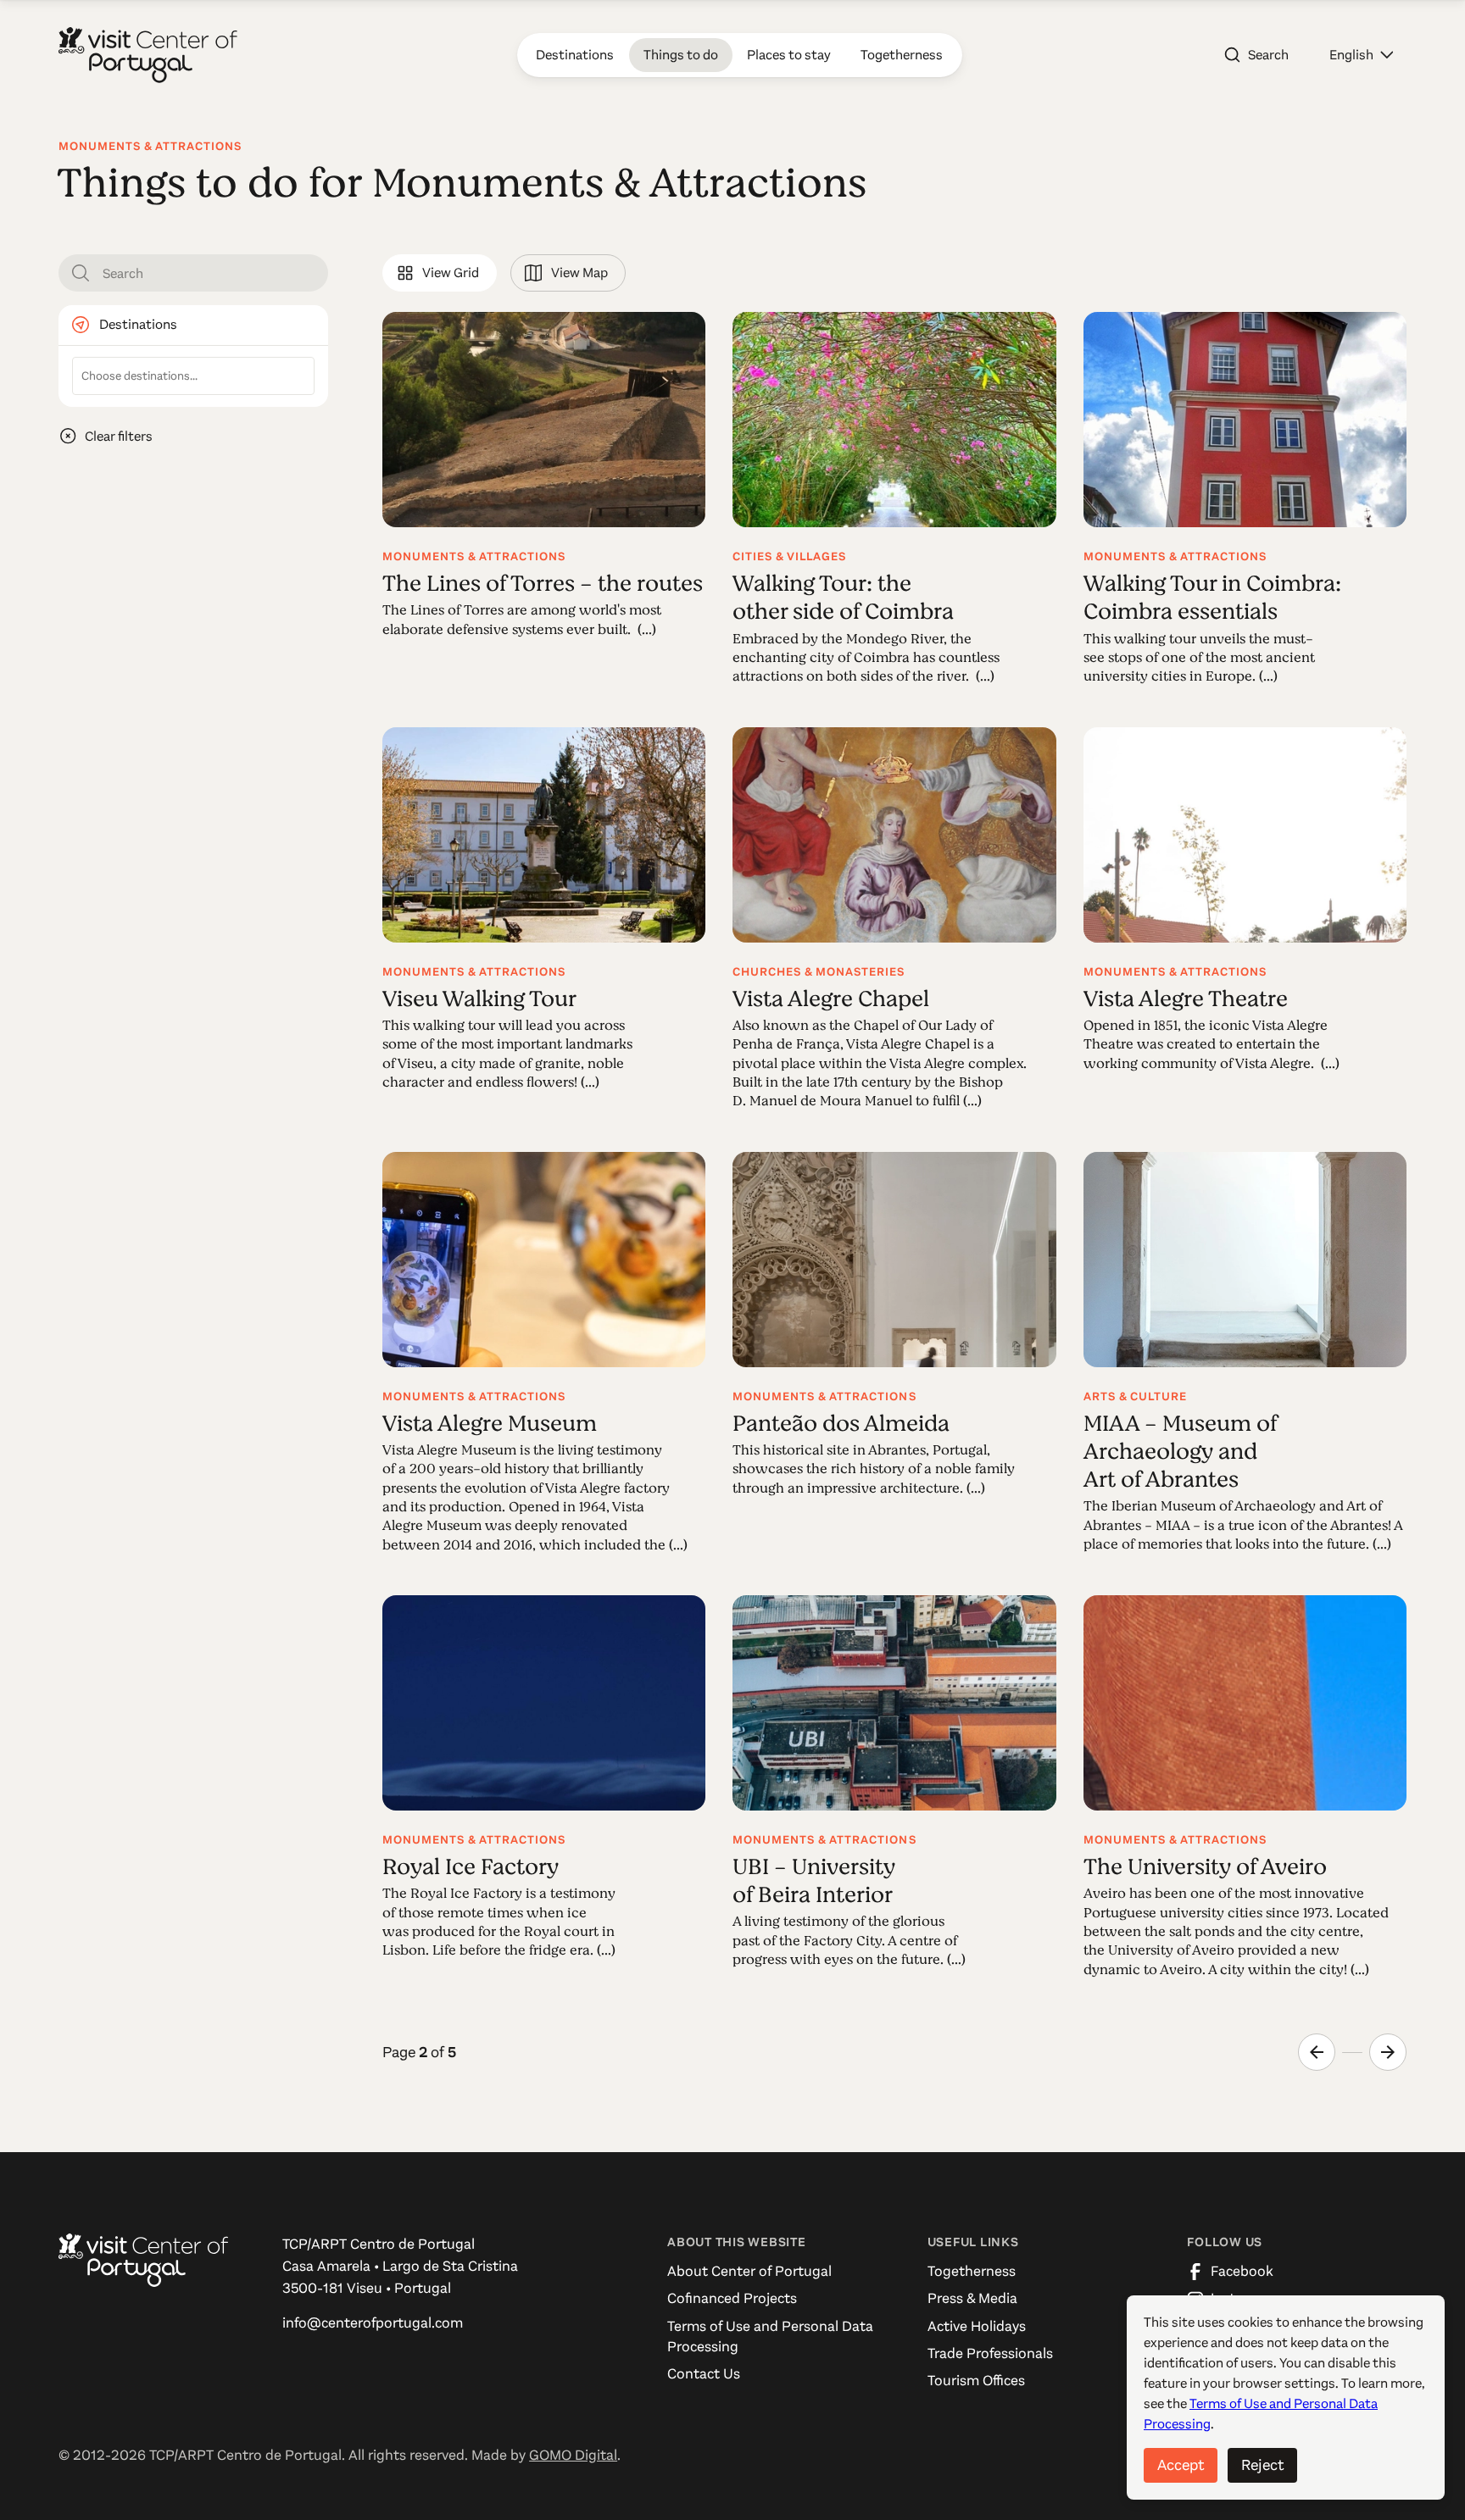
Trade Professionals (990, 2353)
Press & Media (972, 2298)
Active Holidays (977, 2326)
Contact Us (704, 2374)
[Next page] (1388, 2052)
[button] (1361, 55)
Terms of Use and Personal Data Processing (770, 2336)
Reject (1262, 2465)
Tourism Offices (976, 2381)
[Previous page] (1317, 2052)
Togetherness (972, 2271)
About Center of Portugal (749, 2271)
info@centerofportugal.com (373, 2323)
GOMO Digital (573, 2455)
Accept (1181, 2465)
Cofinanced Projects (732, 2298)
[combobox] (193, 376)
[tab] (440, 273)
